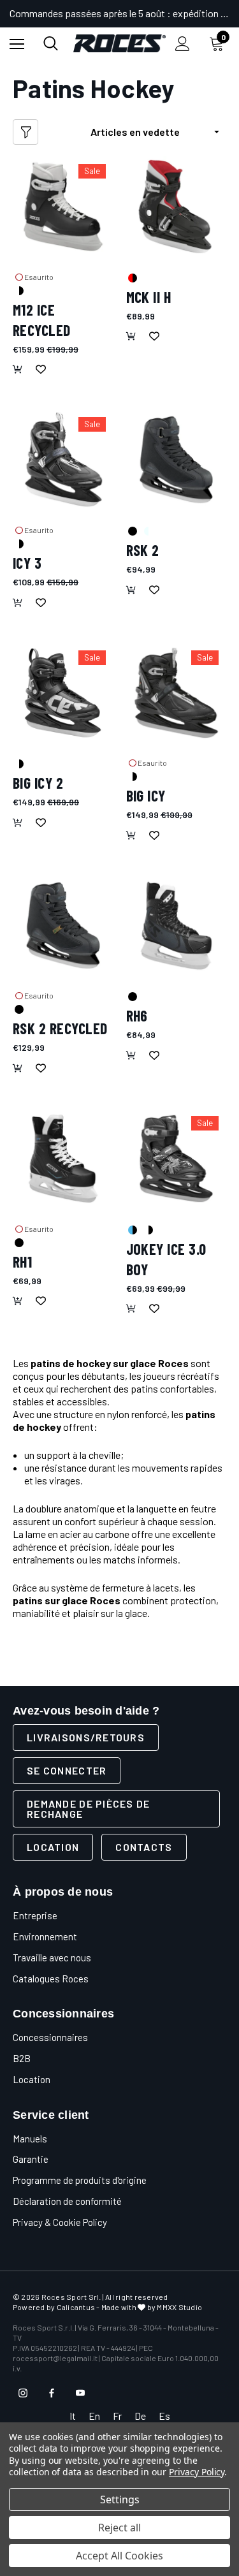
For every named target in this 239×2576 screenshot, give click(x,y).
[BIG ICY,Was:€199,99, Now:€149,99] (177, 693)
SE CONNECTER (67, 1770)
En (94, 2416)
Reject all (119, 2528)
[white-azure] (148, 531)
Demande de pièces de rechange (89, 1809)
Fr (117, 2416)
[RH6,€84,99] (177, 926)
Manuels (30, 2139)
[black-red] (132, 277)
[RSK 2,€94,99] (177, 460)
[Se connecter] (183, 44)
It (73, 2416)
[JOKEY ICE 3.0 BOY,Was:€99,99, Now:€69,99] (177, 1159)
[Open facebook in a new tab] (52, 2393)
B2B (22, 2058)
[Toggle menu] (17, 44)
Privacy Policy (197, 2472)
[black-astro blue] (132, 1229)
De (140, 2416)
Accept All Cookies (119, 2556)
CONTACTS (144, 1847)
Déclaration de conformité (67, 2201)
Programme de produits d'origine (80, 2180)
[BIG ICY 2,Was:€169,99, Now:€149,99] (63, 693)
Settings (120, 2499)
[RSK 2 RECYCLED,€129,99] (63, 926)
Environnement (45, 1936)
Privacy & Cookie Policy (60, 2222)
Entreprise (35, 1915)
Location (53, 1847)
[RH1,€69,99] (63, 1159)
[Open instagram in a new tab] (23, 2393)
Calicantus (76, 2307)
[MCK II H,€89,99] (177, 207)
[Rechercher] (51, 43)
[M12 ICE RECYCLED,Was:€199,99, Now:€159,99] (63, 207)
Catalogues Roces (51, 1979)
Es (164, 2416)
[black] (132, 531)
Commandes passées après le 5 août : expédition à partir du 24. (119, 13)
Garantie (31, 2159)
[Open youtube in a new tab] (80, 2393)
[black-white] (18, 290)
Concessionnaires (50, 2037)
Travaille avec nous (52, 1958)
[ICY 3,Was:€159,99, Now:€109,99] (63, 460)
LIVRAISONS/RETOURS (86, 1737)
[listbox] (158, 132)
